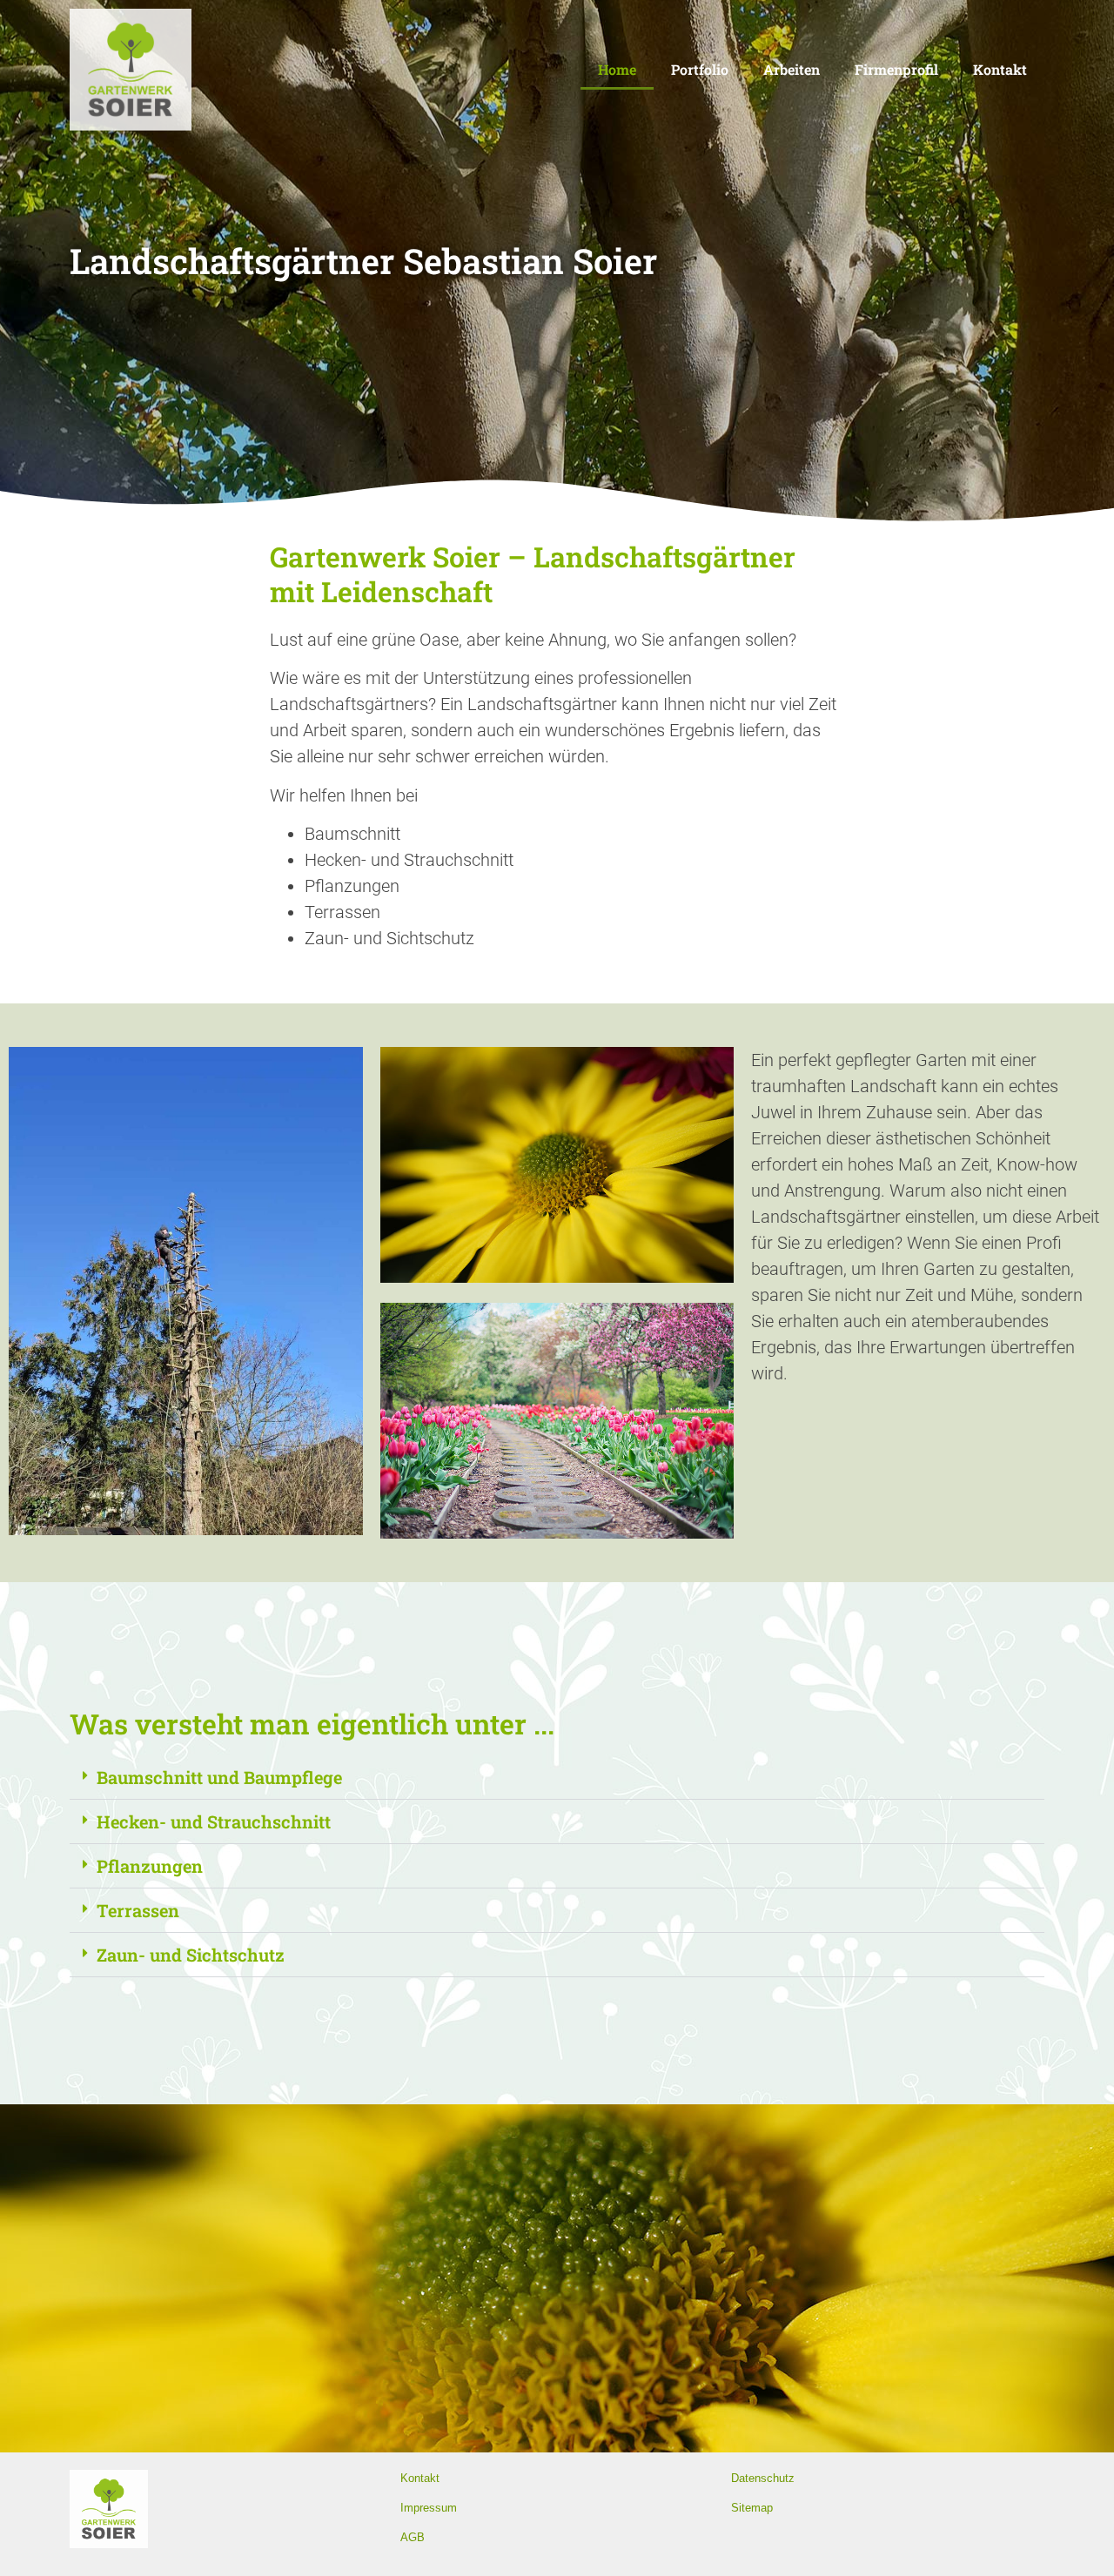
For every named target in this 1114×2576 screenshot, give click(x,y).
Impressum (429, 2508)
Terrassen (138, 1910)
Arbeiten (792, 69)
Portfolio (700, 69)
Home (617, 69)
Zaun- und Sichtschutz (191, 1955)
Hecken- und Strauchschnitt (214, 1821)
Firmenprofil (896, 69)
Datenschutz (763, 2478)
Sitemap (752, 2508)
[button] (557, 1778)
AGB (413, 2537)
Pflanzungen (150, 1866)
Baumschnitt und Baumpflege (219, 1777)
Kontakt (1000, 69)
